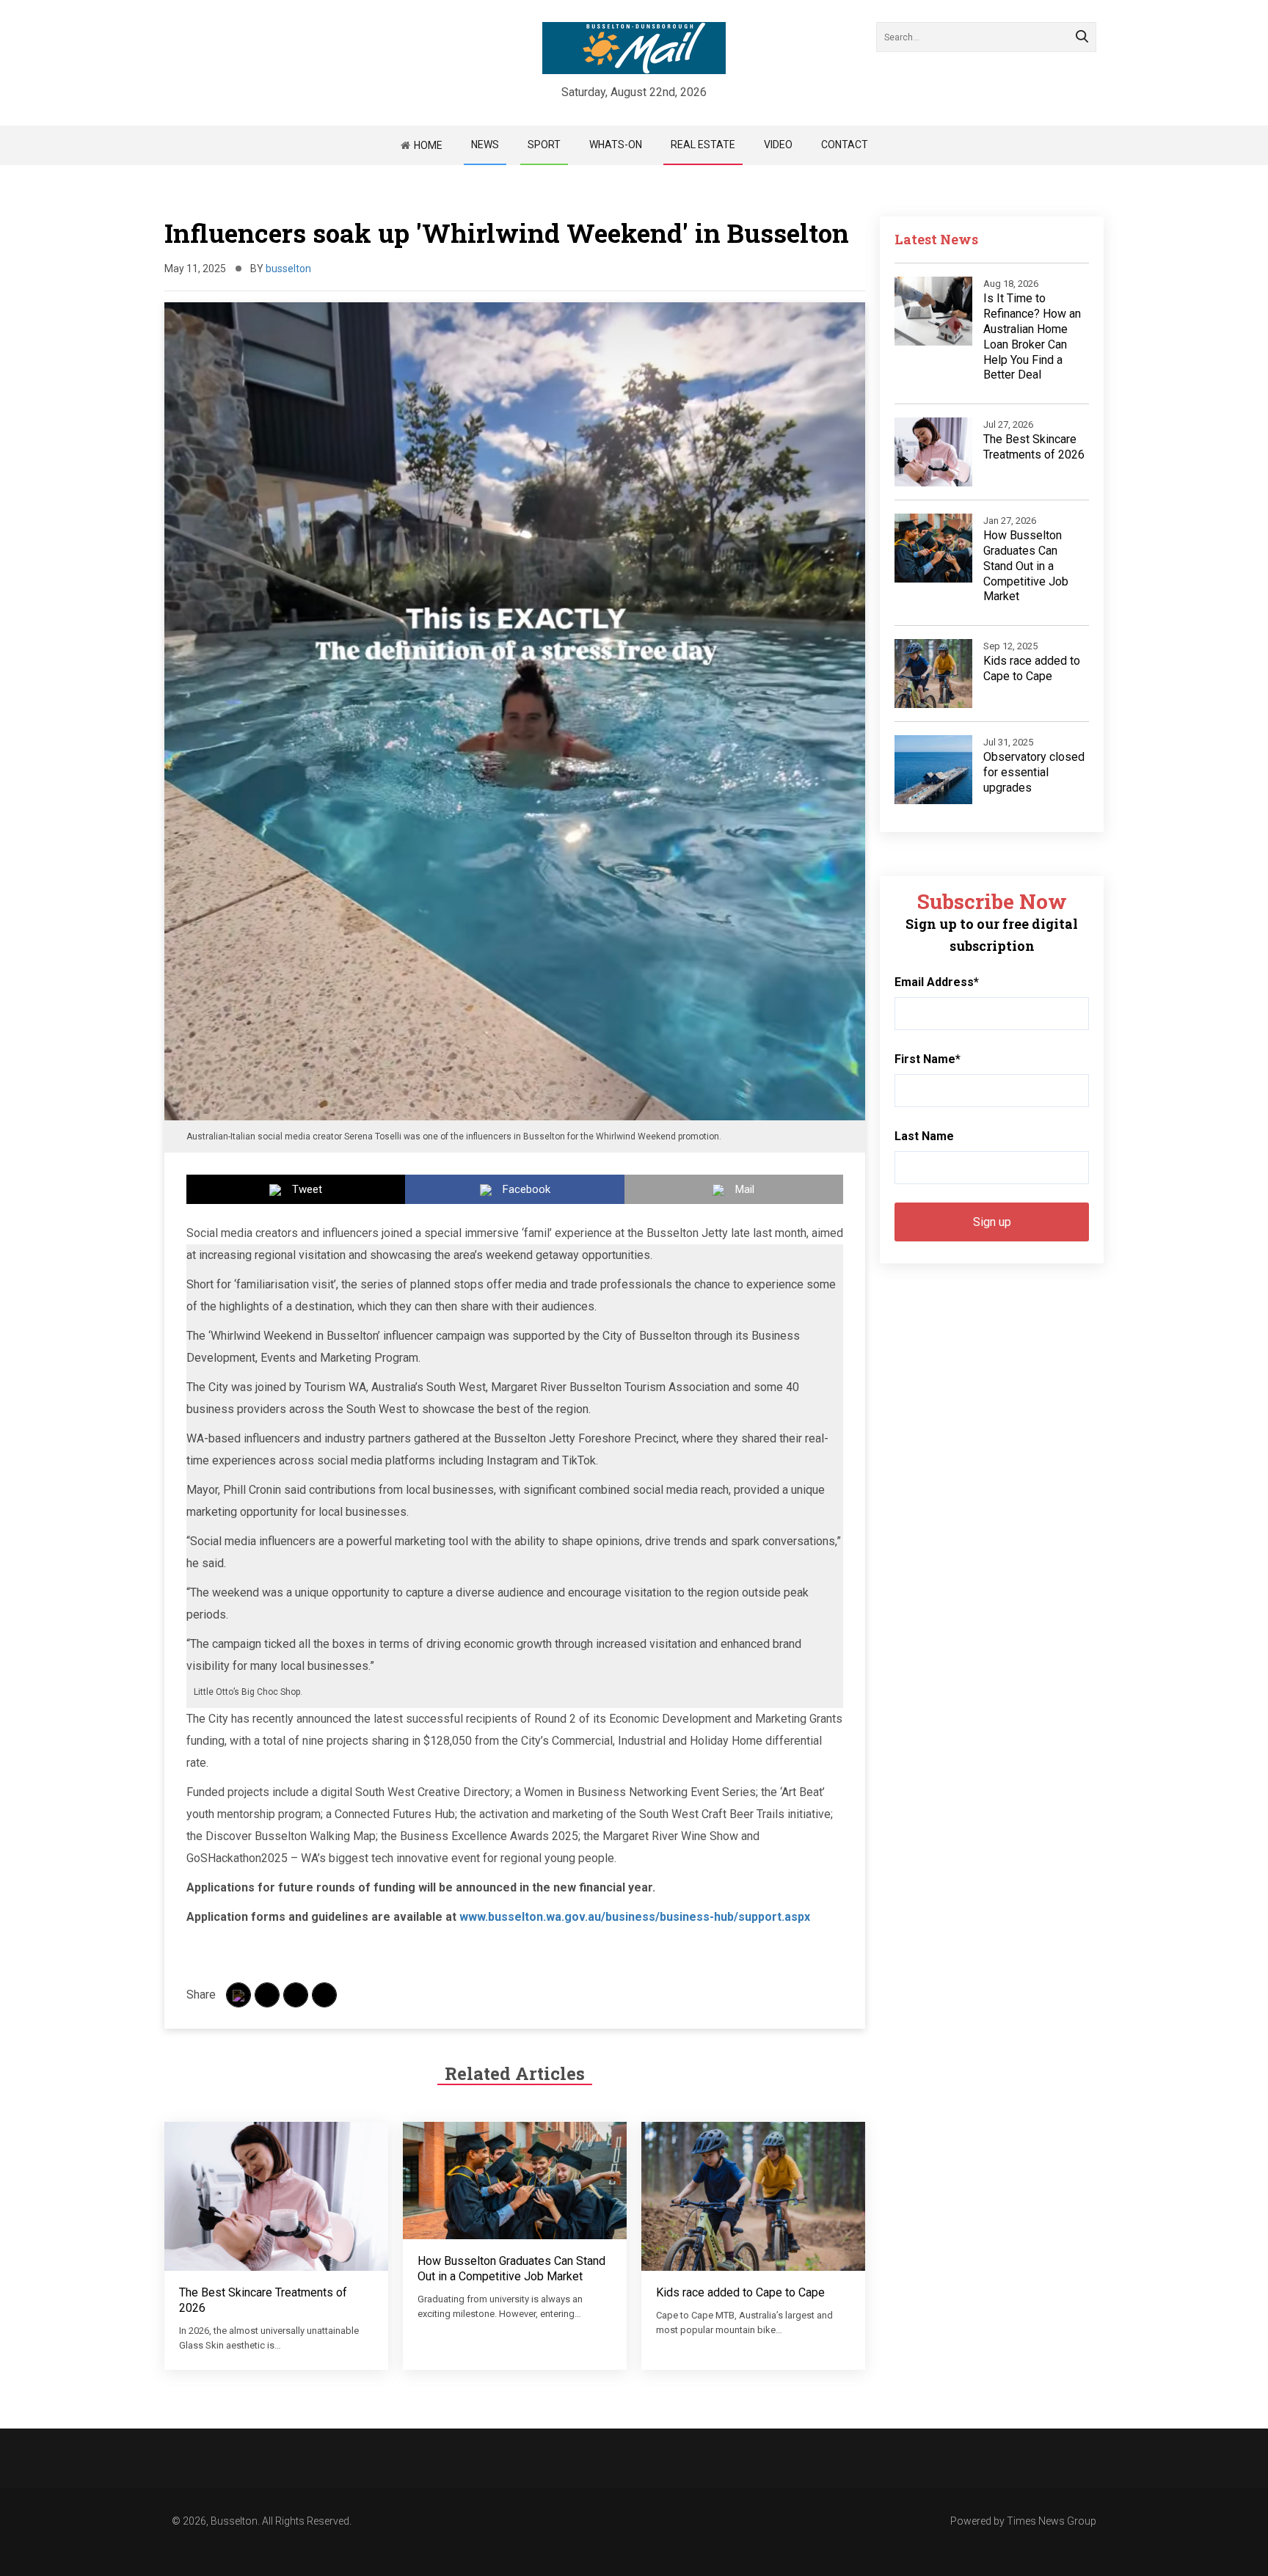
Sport (544, 145)
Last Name (924, 1136)
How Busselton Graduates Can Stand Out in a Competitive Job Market (511, 2269)
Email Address (937, 982)
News (485, 145)
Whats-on (616, 145)
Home (428, 145)
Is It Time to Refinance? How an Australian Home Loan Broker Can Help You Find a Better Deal (1032, 336)
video (778, 145)
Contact (845, 145)
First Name (928, 1059)
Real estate (703, 145)
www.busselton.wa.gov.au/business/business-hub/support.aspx (635, 1917)
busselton (288, 269)
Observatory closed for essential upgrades (1034, 772)
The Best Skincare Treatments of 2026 (1034, 447)
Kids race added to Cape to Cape (740, 2292)
